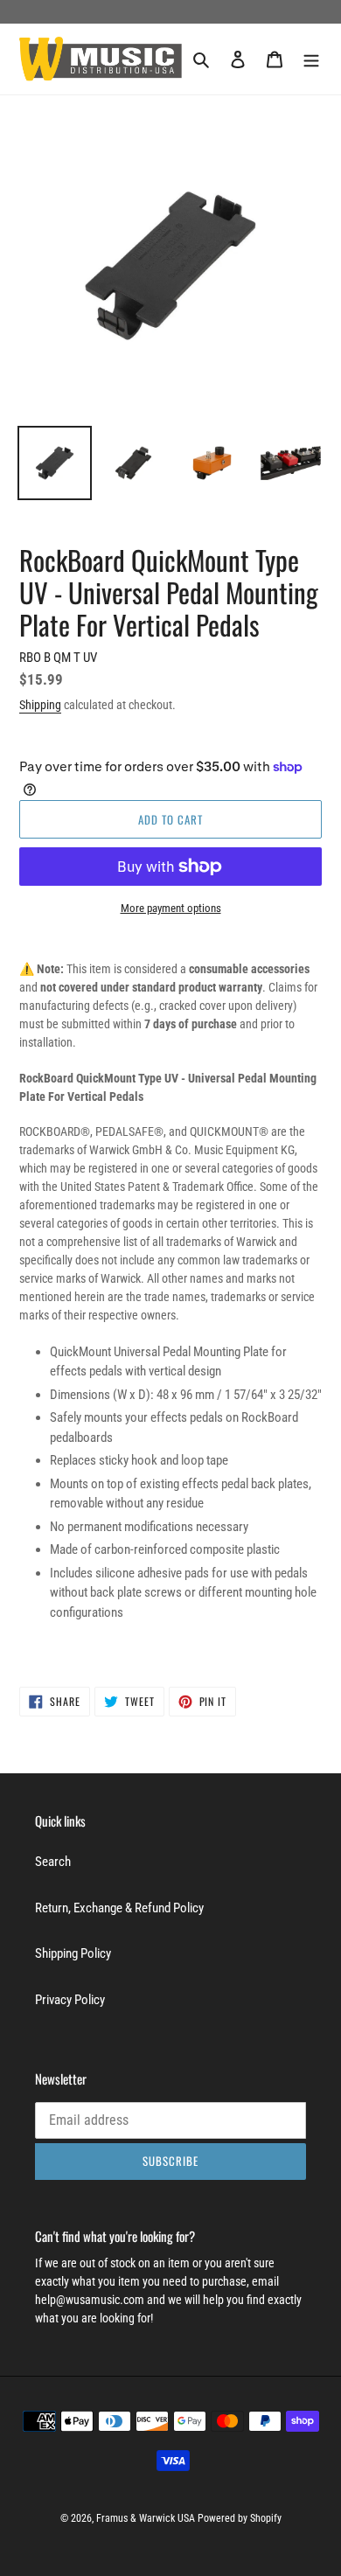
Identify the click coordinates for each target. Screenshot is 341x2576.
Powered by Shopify (240, 2518)
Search (53, 1862)
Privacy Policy (70, 2000)
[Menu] (311, 59)
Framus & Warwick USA (146, 2518)
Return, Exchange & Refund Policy (119, 1908)
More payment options (171, 908)
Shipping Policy (73, 1953)
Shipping (40, 705)
